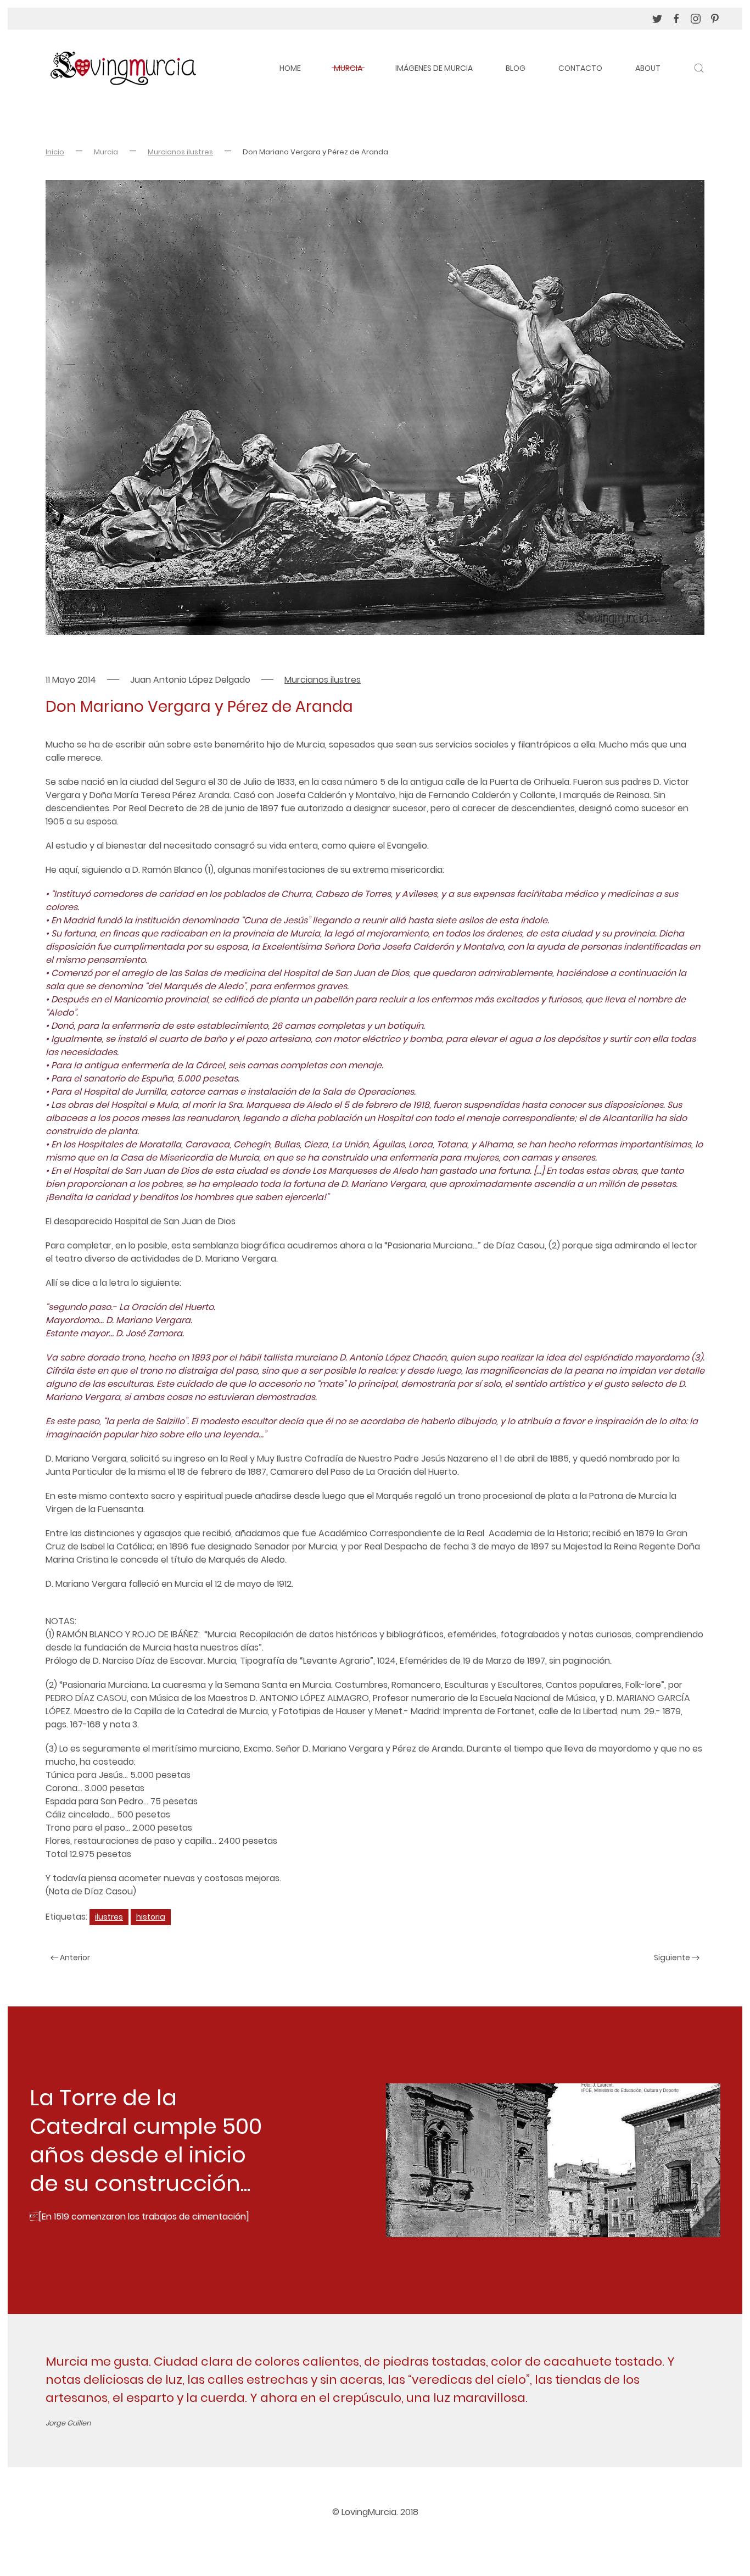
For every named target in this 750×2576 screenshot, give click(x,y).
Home (290, 68)
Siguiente (673, 1958)
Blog (516, 68)
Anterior (74, 1958)
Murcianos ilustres (180, 152)
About (648, 68)
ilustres (109, 1917)
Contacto (580, 68)
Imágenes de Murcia (434, 68)
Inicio (55, 152)
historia (151, 1917)
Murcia (348, 68)
